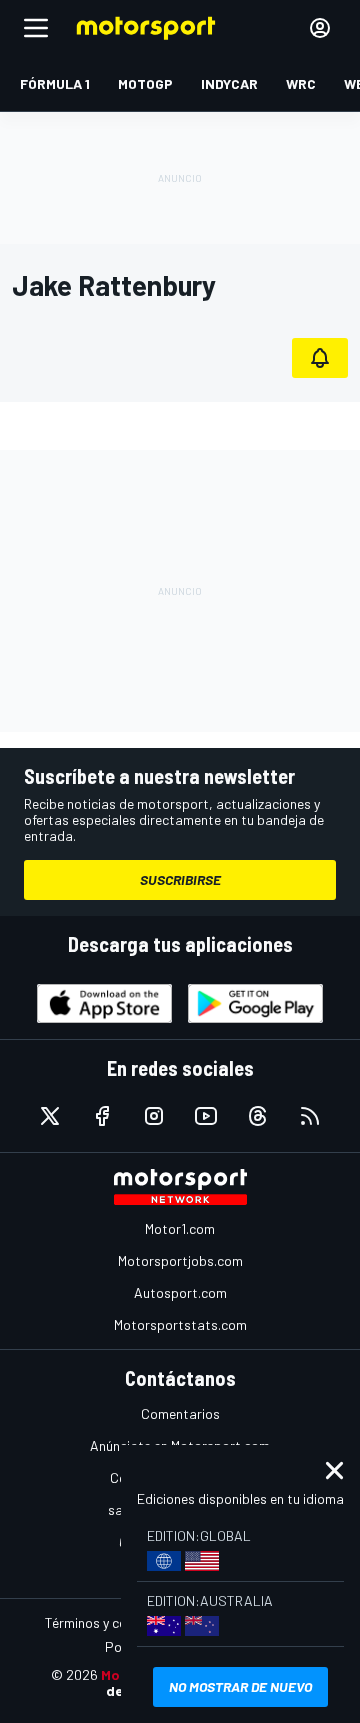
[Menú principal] (36, 28)
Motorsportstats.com (180, 1324)
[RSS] (310, 1116)
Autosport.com (180, 1292)
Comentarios (180, 1413)
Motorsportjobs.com (180, 1260)
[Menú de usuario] (320, 28)
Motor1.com (180, 1228)
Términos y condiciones (114, 1622)
